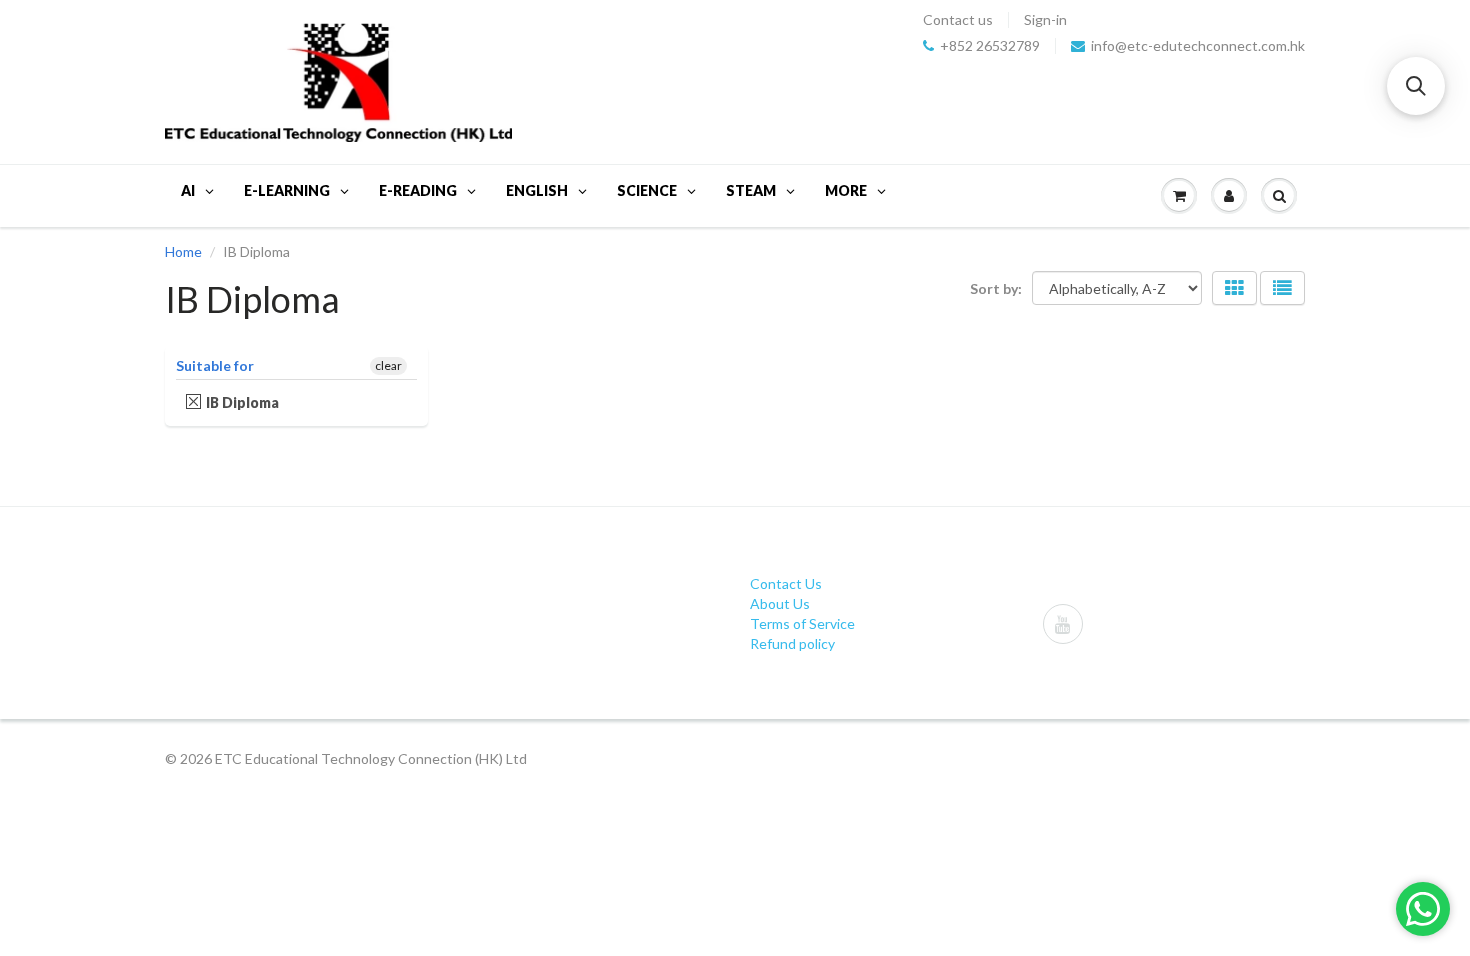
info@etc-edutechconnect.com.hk (1198, 46)
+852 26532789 (990, 46)
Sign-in (1045, 20)
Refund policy (792, 643)
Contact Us (786, 583)
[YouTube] (1063, 624)
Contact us (958, 20)
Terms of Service (802, 623)
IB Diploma (243, 402)
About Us (780, 603)
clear (388, 365)
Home (183, 251)
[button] (1416, 86)
